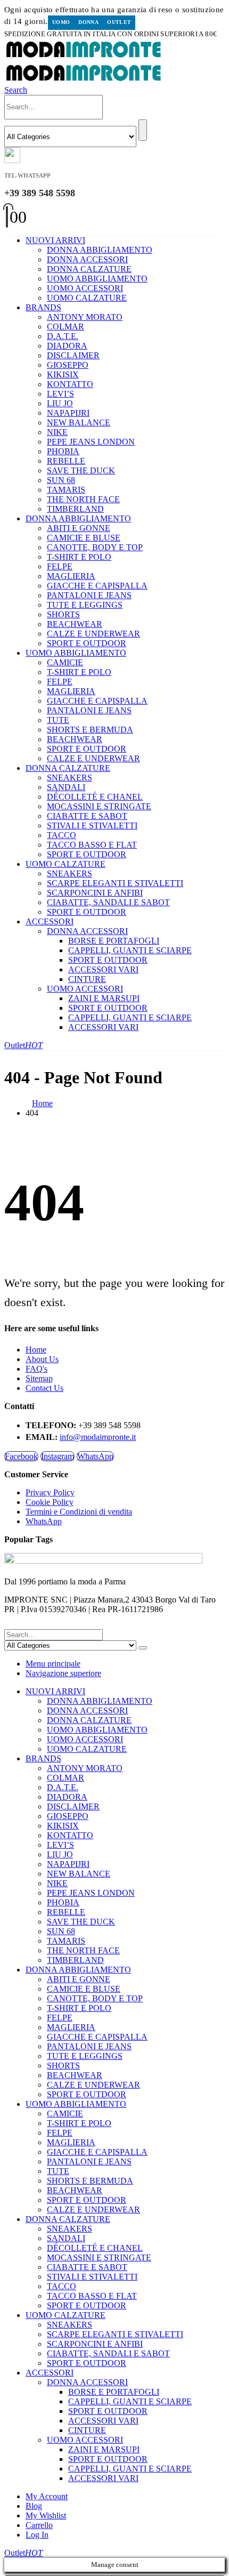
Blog (34, 2506)
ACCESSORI (50, 921)
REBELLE (66, 461)
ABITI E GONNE (79, 528)
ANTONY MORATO (85, 317)
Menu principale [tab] (53, 1664)
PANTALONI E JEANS (89, 595)
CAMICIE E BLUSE (84, 538)
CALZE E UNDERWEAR (93, 634)
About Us (42, 1359)
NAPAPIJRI (68, 413)
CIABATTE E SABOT (87, 816)
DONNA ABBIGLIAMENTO (100, 250)
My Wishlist (46, 2515)
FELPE (60, 566)
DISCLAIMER (73, 355)
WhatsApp (95, 1456)
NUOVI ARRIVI (55, 240)
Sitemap (39, 1378)
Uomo (61, 22)
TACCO (62, 835)
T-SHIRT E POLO (79, 557)
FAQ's (36, 1369)
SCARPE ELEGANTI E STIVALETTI (115, 883)
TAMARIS (66, 490)
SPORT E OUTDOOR (87, 643)
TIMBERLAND (75, 509)
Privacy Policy (50, 1492)
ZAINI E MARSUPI (104, 998)
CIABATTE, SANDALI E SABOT (108, 902)
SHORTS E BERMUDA (90, 730)
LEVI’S (60, 394)
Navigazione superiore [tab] (63, 1673)
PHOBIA (63, 451)
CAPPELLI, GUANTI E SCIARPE (130, 950)
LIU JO (60, 403)
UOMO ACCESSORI (85, 288)
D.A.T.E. (63, 336)
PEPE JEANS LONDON (91, 442)
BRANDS (43, 307)
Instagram (58, 1456)
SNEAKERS (69, 778)
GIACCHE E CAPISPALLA (97, 586)
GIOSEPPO (68, 365)
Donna (88, 22)
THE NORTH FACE (83, 499)
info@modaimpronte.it (98, 1437)
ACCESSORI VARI (103, 969)
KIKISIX (63, 375)
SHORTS (63, 614)
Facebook (21, 1456)
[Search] (143, 130)
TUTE (58, 720)
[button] (16, 90)
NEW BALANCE (79, 422)
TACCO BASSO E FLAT (92, 845)
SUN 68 (61, 480)
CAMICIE (65, 662)
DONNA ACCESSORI (87, 259)
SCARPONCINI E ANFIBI (95, 893)
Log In (37, 2535)
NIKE (57, 432)
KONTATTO (70, 384)
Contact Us (44, 1388)
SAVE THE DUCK (81, 470)
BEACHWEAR (75, 624)
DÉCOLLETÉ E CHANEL (95, 797)
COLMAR (66, 327)
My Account (47, 2496)
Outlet (119, 22)
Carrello (39, 2525)
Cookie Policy (50, 1502)
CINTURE (87, 979)
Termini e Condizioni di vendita (79, 1512)
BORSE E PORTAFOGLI (114, 941)
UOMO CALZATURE (87, 298)
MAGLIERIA (71, 576)
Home (36, 1350)
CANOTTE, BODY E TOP (95, 547)
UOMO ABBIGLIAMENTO (97, 279)
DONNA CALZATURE (89, 269)
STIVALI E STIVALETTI (92, 826)
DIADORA (67, 346)
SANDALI (66, 787)
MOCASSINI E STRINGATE (99, 806)
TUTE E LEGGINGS (85, 605)
